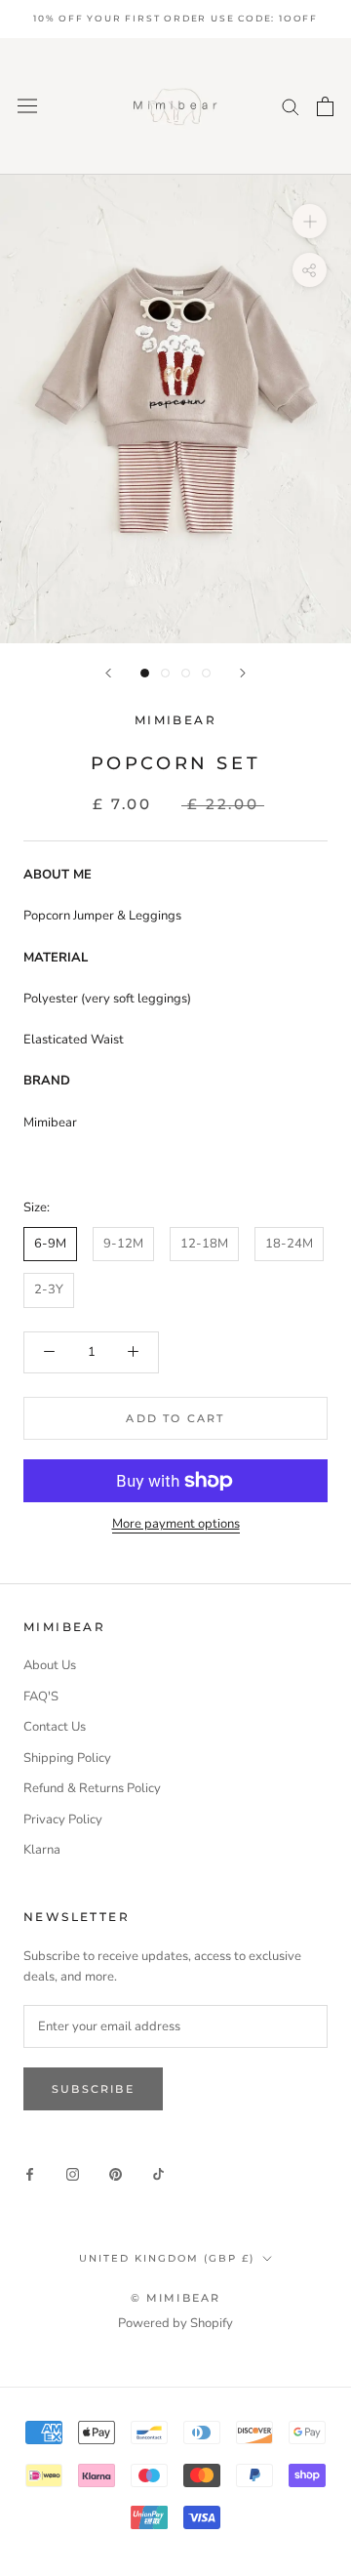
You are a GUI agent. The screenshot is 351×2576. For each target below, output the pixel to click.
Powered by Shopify (175, 2323)
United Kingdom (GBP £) (167, 2258)
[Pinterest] (116, 2173)
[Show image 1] (145, 673)
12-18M (204, 1244)
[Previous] (108, 673)
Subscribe (93, 2089)
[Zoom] (310, 221)
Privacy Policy (63, 1820)
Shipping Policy (67, 1758)
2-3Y (49, 1289)
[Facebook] (30, 2173)
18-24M (289, 1244)
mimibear (175, 720)
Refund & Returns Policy (92, 1788)
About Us (50, 1665)
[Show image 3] (186, 673)
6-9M (50, 1244)
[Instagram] (73, 2173)
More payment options (176, 1524)
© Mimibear (176, 2298)
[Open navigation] (27, 106)
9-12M (123, 1244)
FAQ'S (41, 1697)
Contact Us (55, 1727)
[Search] (291, 106)
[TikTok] (158, 2173)
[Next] (243, 673)
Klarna (42, 1850)
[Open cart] (325, 106)
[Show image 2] (165, 673)
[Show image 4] (206, 673)
